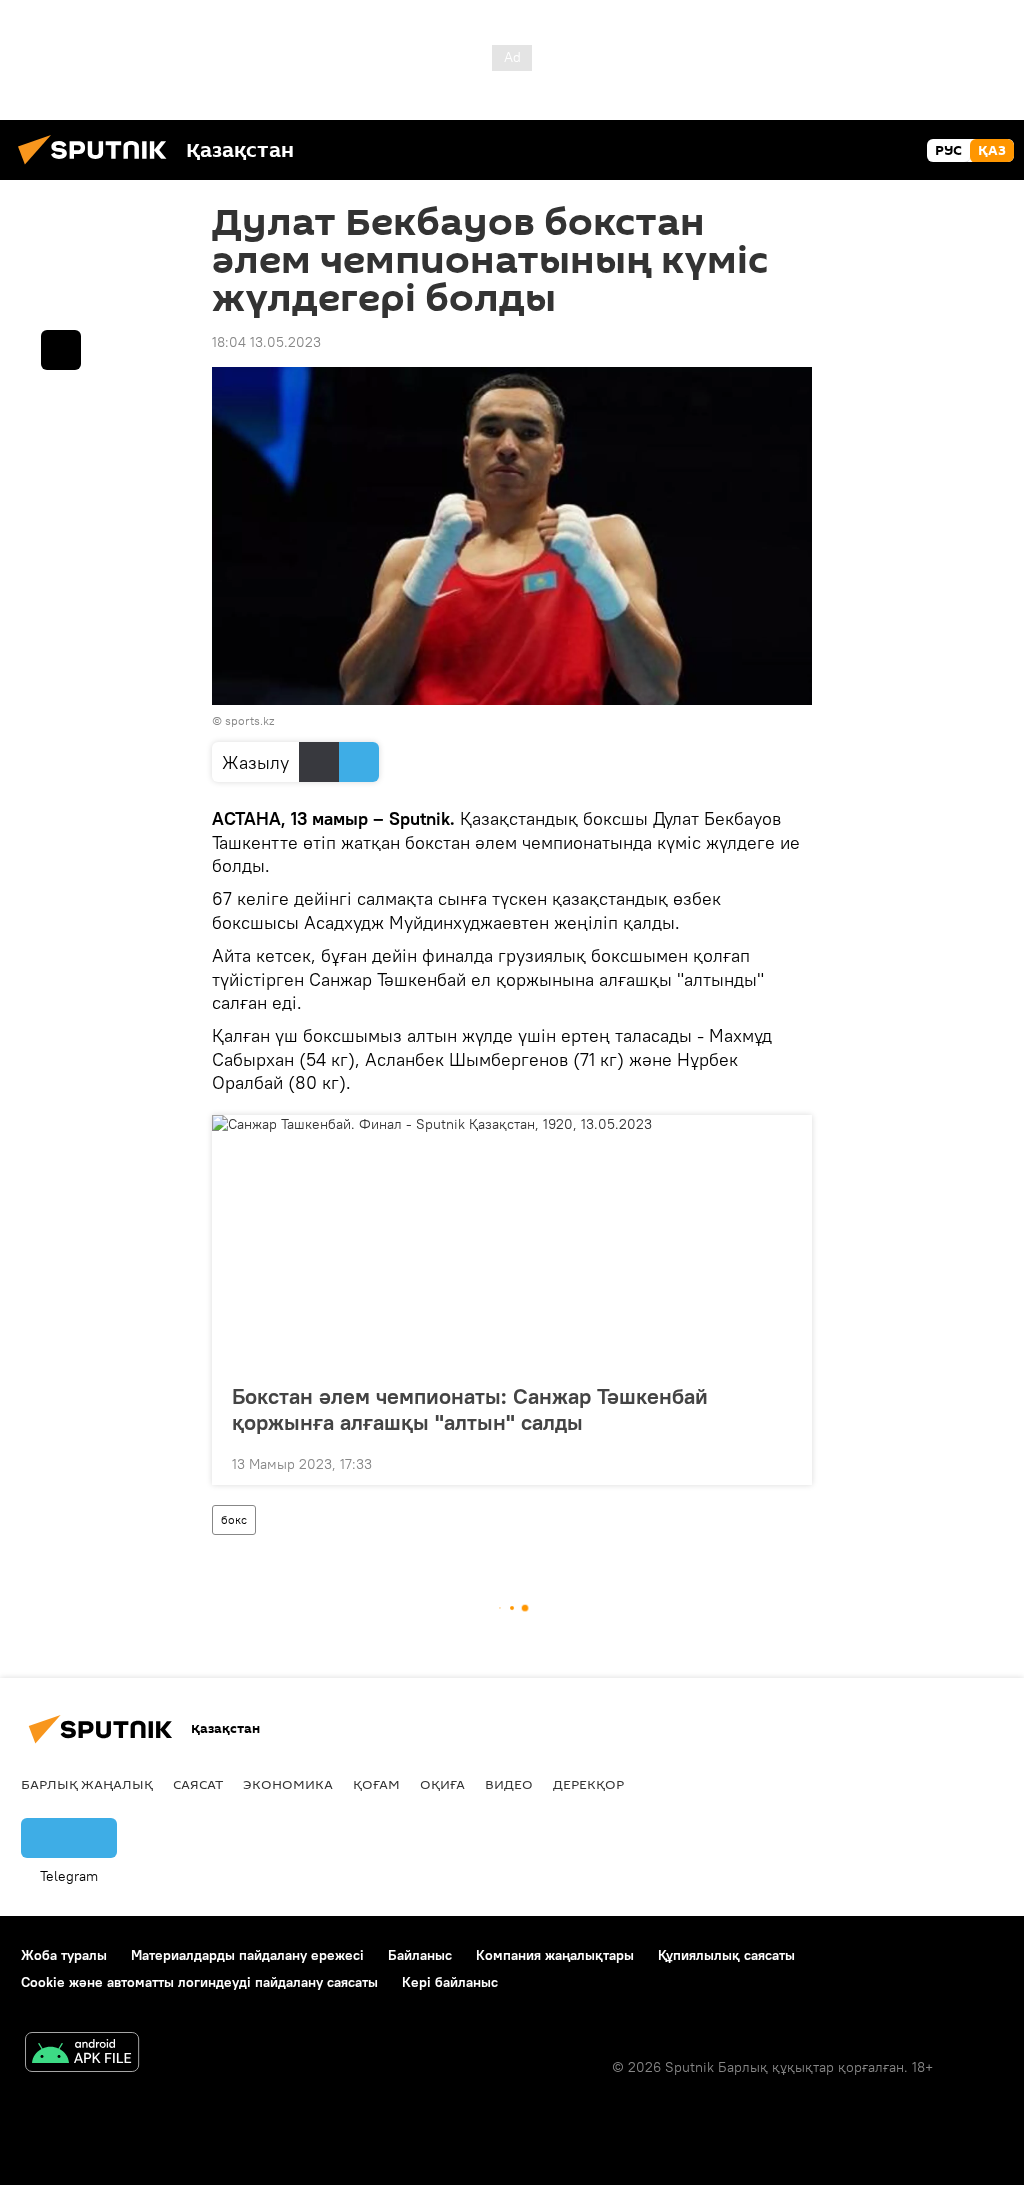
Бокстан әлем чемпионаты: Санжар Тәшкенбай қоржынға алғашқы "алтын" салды (470, 1409)
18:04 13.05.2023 (266, 342)
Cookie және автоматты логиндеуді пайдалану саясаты (199, 1982)
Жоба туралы (64, 1955)
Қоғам (376, 1784)
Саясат (198, 1784)
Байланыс (420, 1955)
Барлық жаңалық (87, 1784)
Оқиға (442, 1784)
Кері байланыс (450, 1982)
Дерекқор (588, 1784)
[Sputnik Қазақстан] (98, 167)
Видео (509, 1784)
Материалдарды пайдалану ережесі (247, 1955)
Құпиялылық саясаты (726, 1955)
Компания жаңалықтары (555, 1955)
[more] (781, 1462)
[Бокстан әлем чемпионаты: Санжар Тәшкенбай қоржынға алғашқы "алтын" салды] (512, 1243)
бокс (234, 1519)
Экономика (288, 1784)
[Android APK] (82, 2054)
